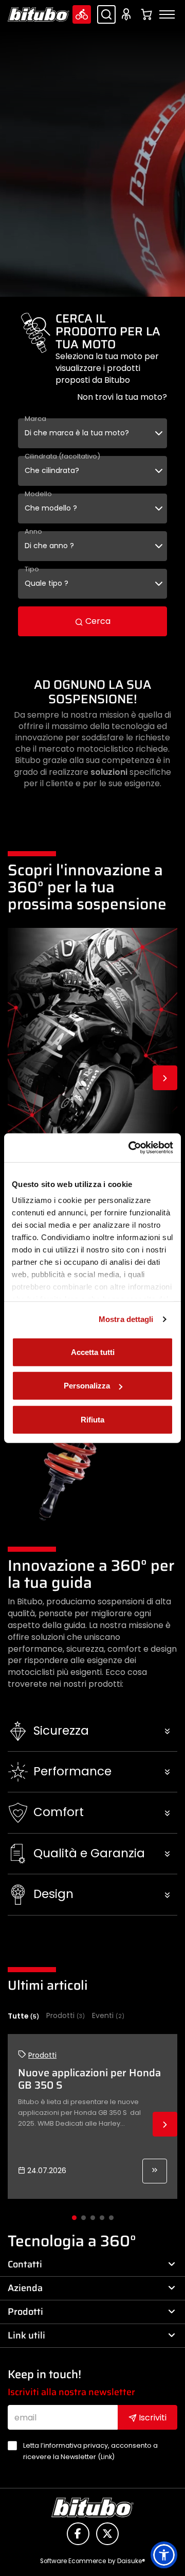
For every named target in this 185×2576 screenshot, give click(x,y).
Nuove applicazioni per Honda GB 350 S (89, 2079)
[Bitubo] (39, 14)
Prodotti (66, 2016)
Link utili (26, 2335)
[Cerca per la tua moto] (82, 14)
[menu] (167, 14)
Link (106, 2457)
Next (165, 1078)
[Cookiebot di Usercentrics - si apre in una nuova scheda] (131, 1148)
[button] (92, 1731)
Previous (20, 1078)
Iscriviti (152, 2418)
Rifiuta (92, 1419)
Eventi (108, 2016)
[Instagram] (107, 2534)
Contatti (25, 2264)
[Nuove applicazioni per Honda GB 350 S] (155, 2171)
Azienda (25, 2288)
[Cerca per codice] (106, 14)
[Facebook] (78, 2534)
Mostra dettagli (126, 1319)
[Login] (128, 14)
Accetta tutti (93, 1352)
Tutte (23, 2016)
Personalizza (87, 1386)
